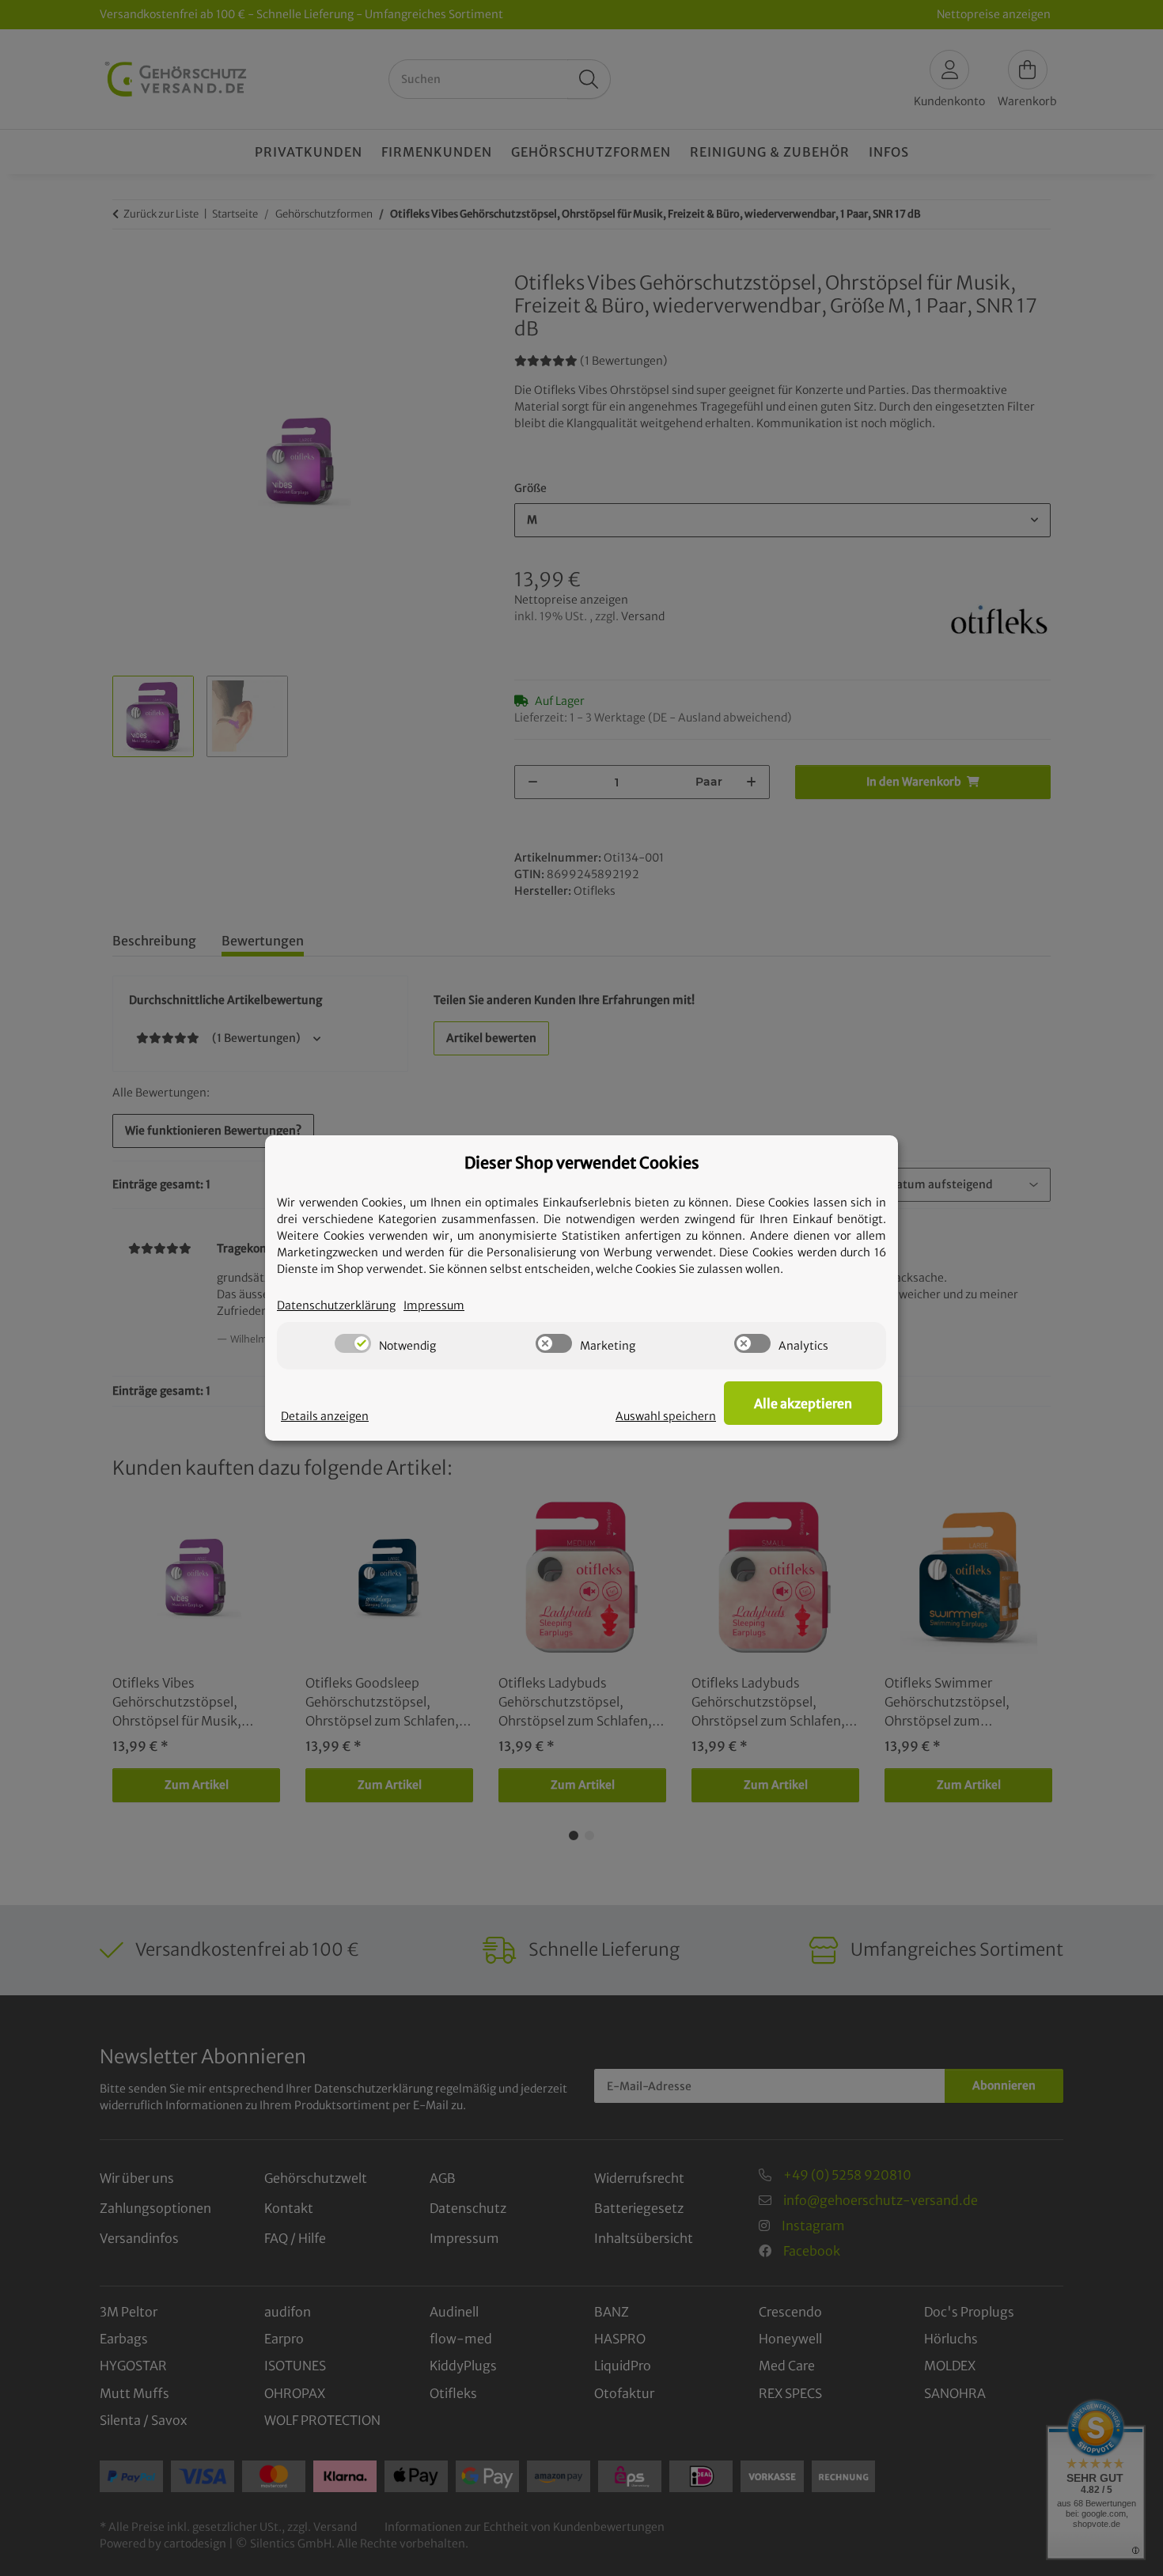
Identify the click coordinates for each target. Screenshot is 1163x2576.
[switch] (353, 1343)
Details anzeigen (325, 1416)
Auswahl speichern (666, 1416)
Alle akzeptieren (803, 1404)
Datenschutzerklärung (336, 1305)
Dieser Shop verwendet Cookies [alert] (582, 1163)
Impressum (434, 1305)
